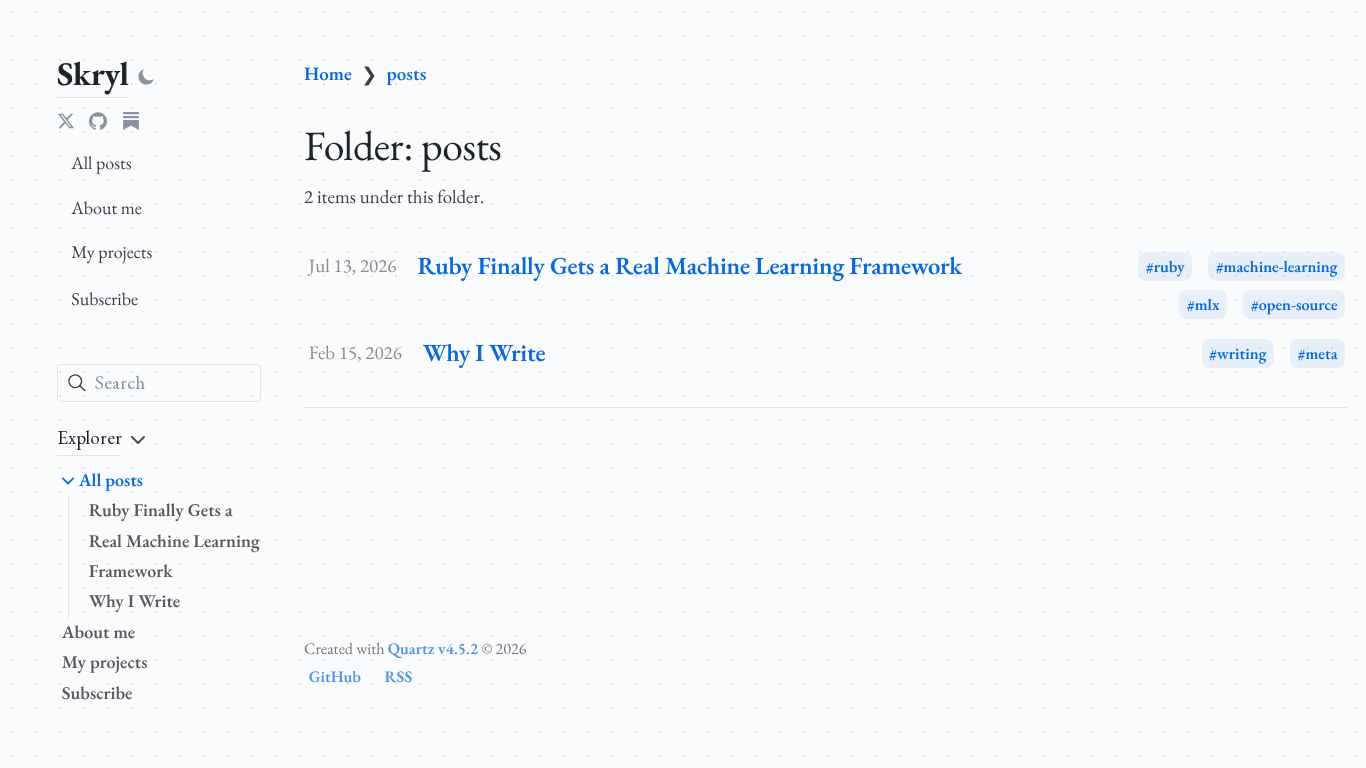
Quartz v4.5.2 (433, 648)
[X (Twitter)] (66, 121)
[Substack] (131, 121)
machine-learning (1281, 266)
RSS (399, 676)
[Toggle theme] (146, 77)
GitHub (335, 676)
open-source (1298, 304)
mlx (1207, 304)
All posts (101, 163)
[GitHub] (98, 121)
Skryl (93, 73)
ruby (1169, 266)
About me (106, 208)
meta (1321, 353)
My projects (111, 252)
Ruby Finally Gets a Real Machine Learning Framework (174, 541)
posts (407, 73)
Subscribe (104, 299)
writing (1241, 353)
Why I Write (135, 601)
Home (328, 73)
